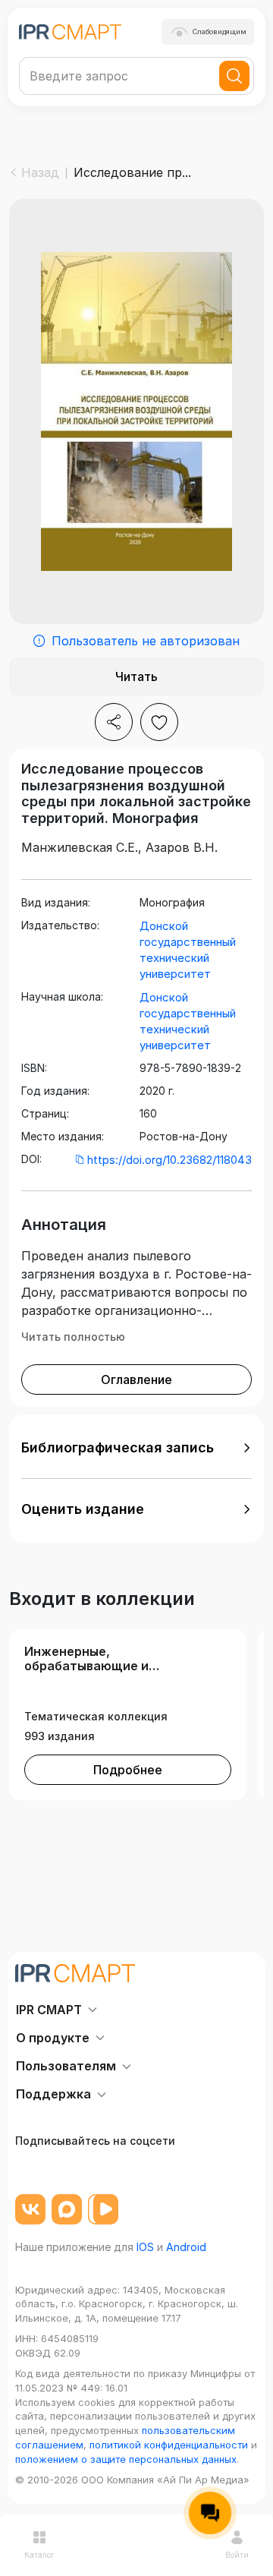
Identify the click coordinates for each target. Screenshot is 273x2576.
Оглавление (136, 1379)
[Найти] (234, 76)
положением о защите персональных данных (126, 2459)
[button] (136, 1448)
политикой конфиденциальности (169, 2445)
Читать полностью (73, 1337)
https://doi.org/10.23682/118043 (169, 1160)
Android (186, 2247)
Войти (237, 2555)
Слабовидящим (220, 32)
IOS (145, 2247)
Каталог (39, 2555)
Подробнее (128, 1770)
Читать (136, 676)
